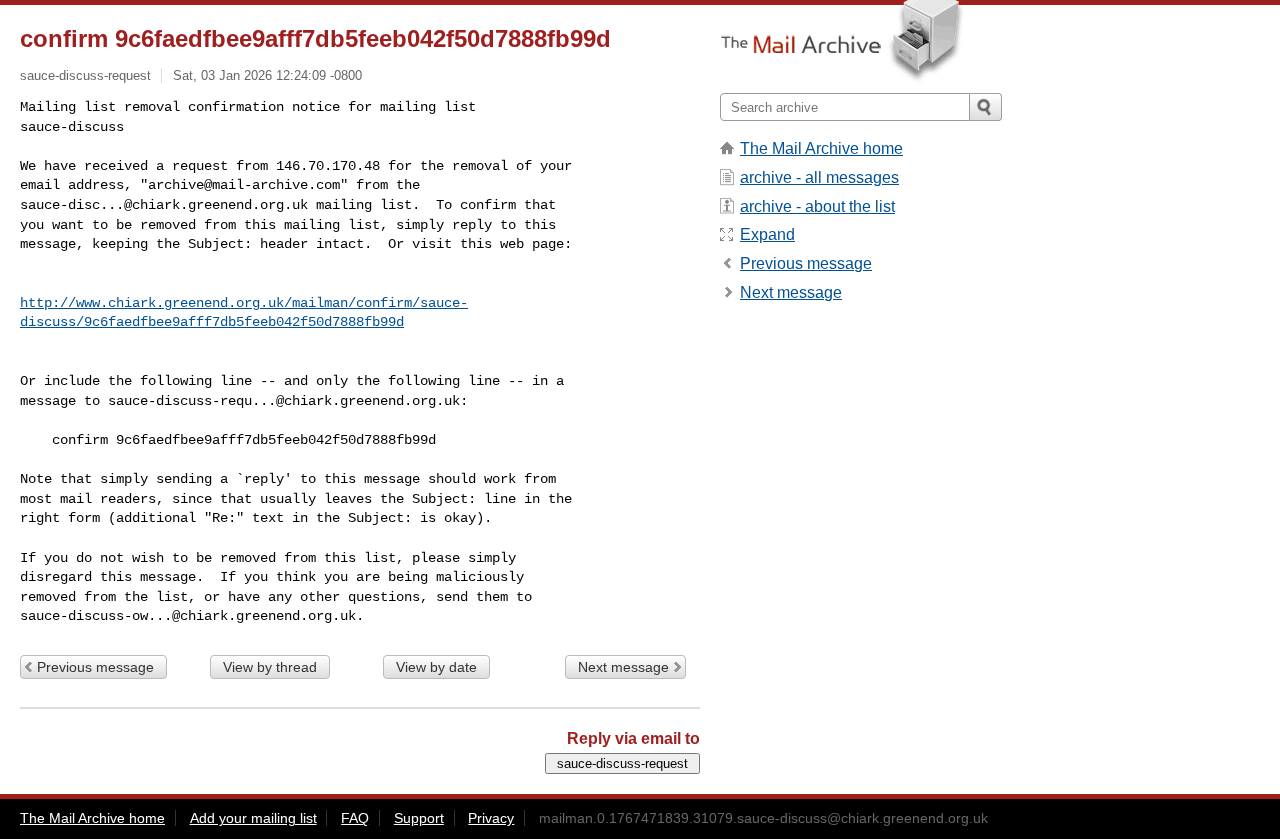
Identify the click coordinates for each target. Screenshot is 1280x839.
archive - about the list (817, 206)
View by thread (270, 667)
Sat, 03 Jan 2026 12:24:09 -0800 (267, 75)
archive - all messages (819, 177)
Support (419, 818)
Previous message (95, 667)
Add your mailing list (253, 818)
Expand (767, 234)
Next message (623, 667)
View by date (436, 667)
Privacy (491, 818)
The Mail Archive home (821, 148)
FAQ (355, 818)
